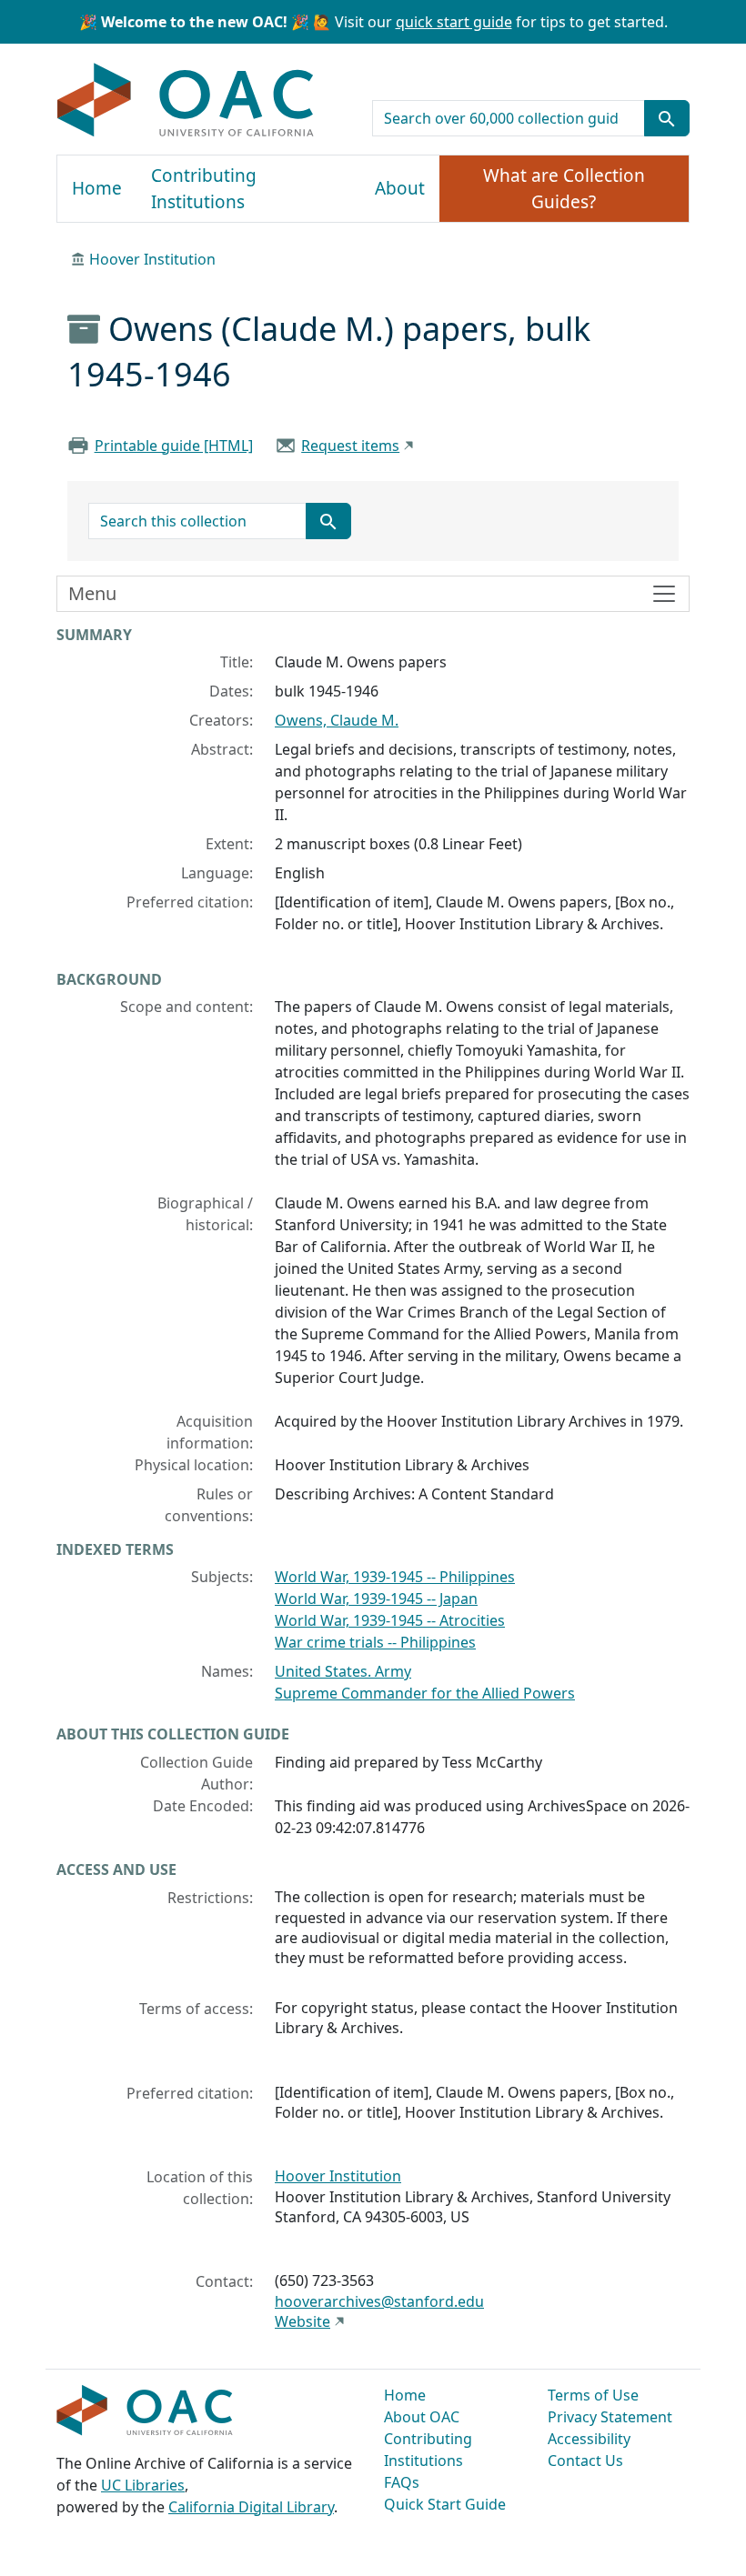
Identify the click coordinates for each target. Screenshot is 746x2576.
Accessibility (589, 2439)
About (400, 188)
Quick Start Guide (445, 2504)
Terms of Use (593, 2395)
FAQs (402, 2482)
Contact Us (585, 2461)
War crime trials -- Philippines (375, 1642)
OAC (186, 101)
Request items (350, 446)
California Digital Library (251, 2507)
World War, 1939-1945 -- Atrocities (390, 1620)
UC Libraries (143, 2485)
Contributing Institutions (204, 189)
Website (302, 2321)
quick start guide (454, 22)
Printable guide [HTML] (174, 446)
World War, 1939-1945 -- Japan (376, 1599)
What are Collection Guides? (564, 189)
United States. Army (343, 1671)
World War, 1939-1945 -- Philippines (395, 1577)
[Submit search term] (667, 118)
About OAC (422, 2417)
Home (97, 188)
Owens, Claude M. (337, 720)
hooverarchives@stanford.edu (379, 2301)
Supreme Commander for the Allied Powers (425, 1693)
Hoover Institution (152, 259)
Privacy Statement (610, 2417)
